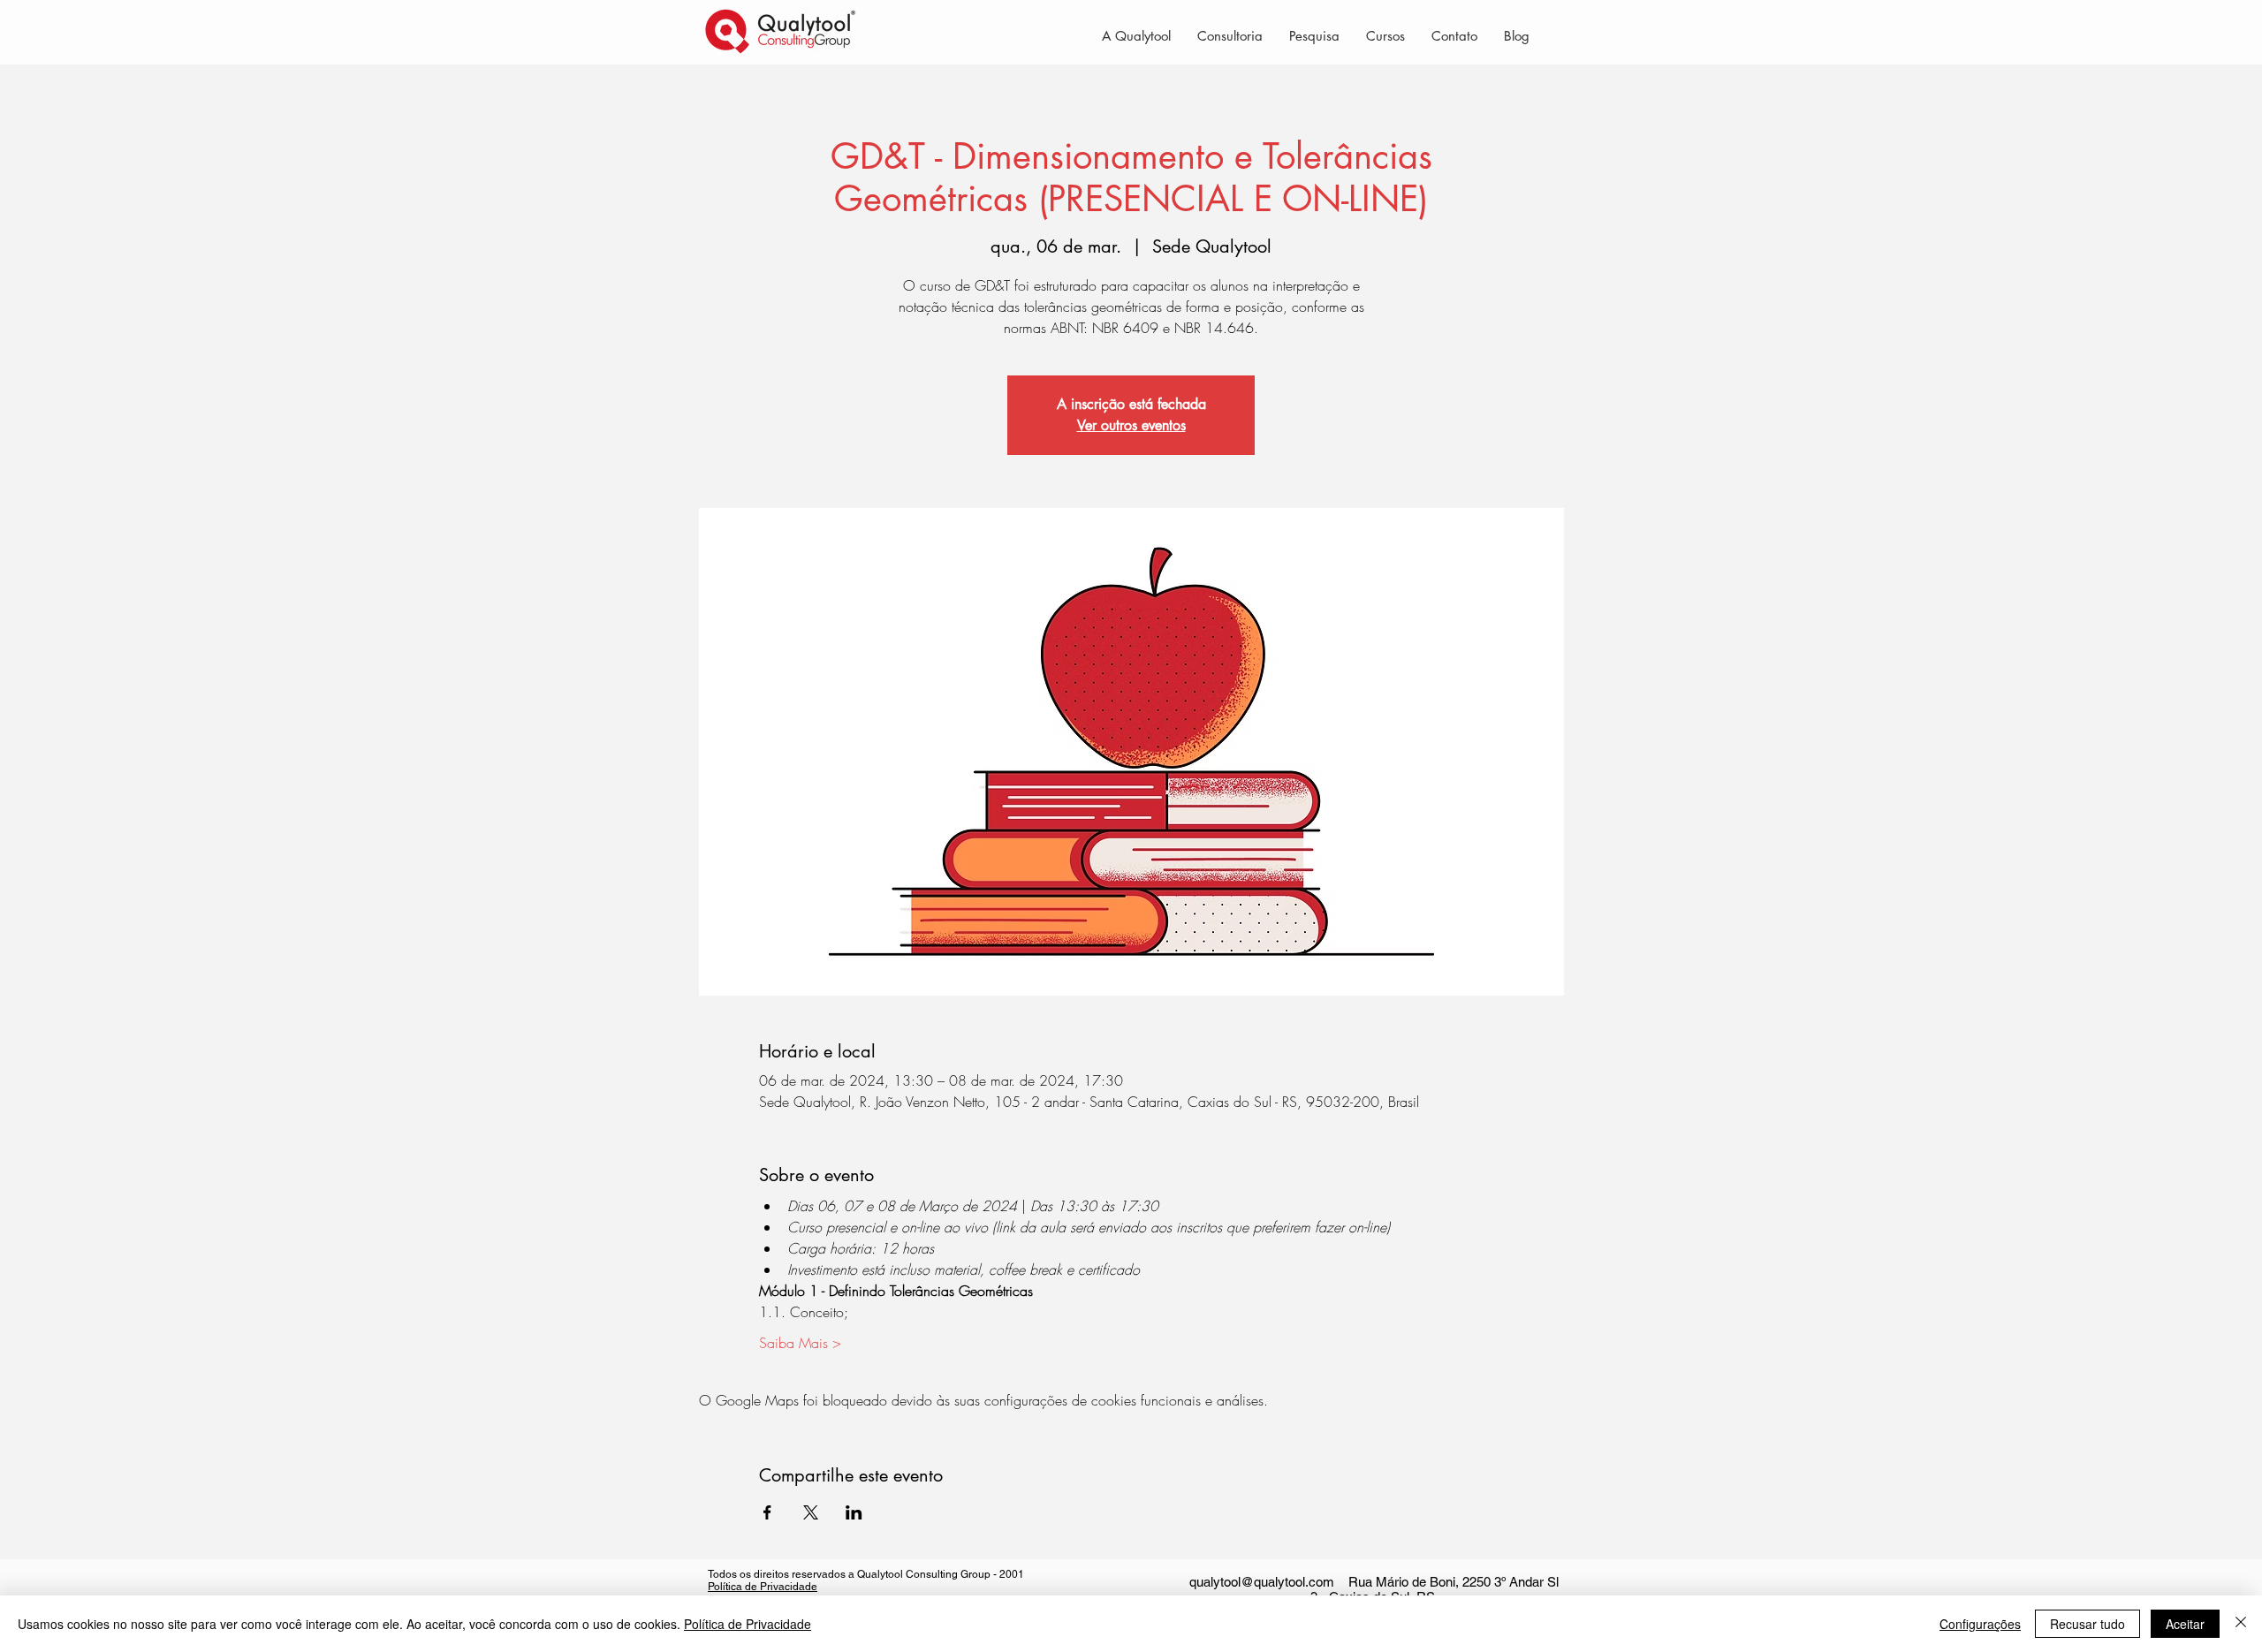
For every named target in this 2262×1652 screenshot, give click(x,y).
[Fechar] (2241, 1624)
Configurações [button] (1980, 1624)
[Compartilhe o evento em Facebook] (767, 1512)
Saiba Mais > (800, 1343)
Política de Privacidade (763, 1587)
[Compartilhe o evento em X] (811, 1512)
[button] (1230, 35)
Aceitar (2185, 1624)
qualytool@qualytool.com (1262, 1582)
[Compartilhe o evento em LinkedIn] (854, 1512)
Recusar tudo (2087, 1624)
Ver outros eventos (1131, 425)
